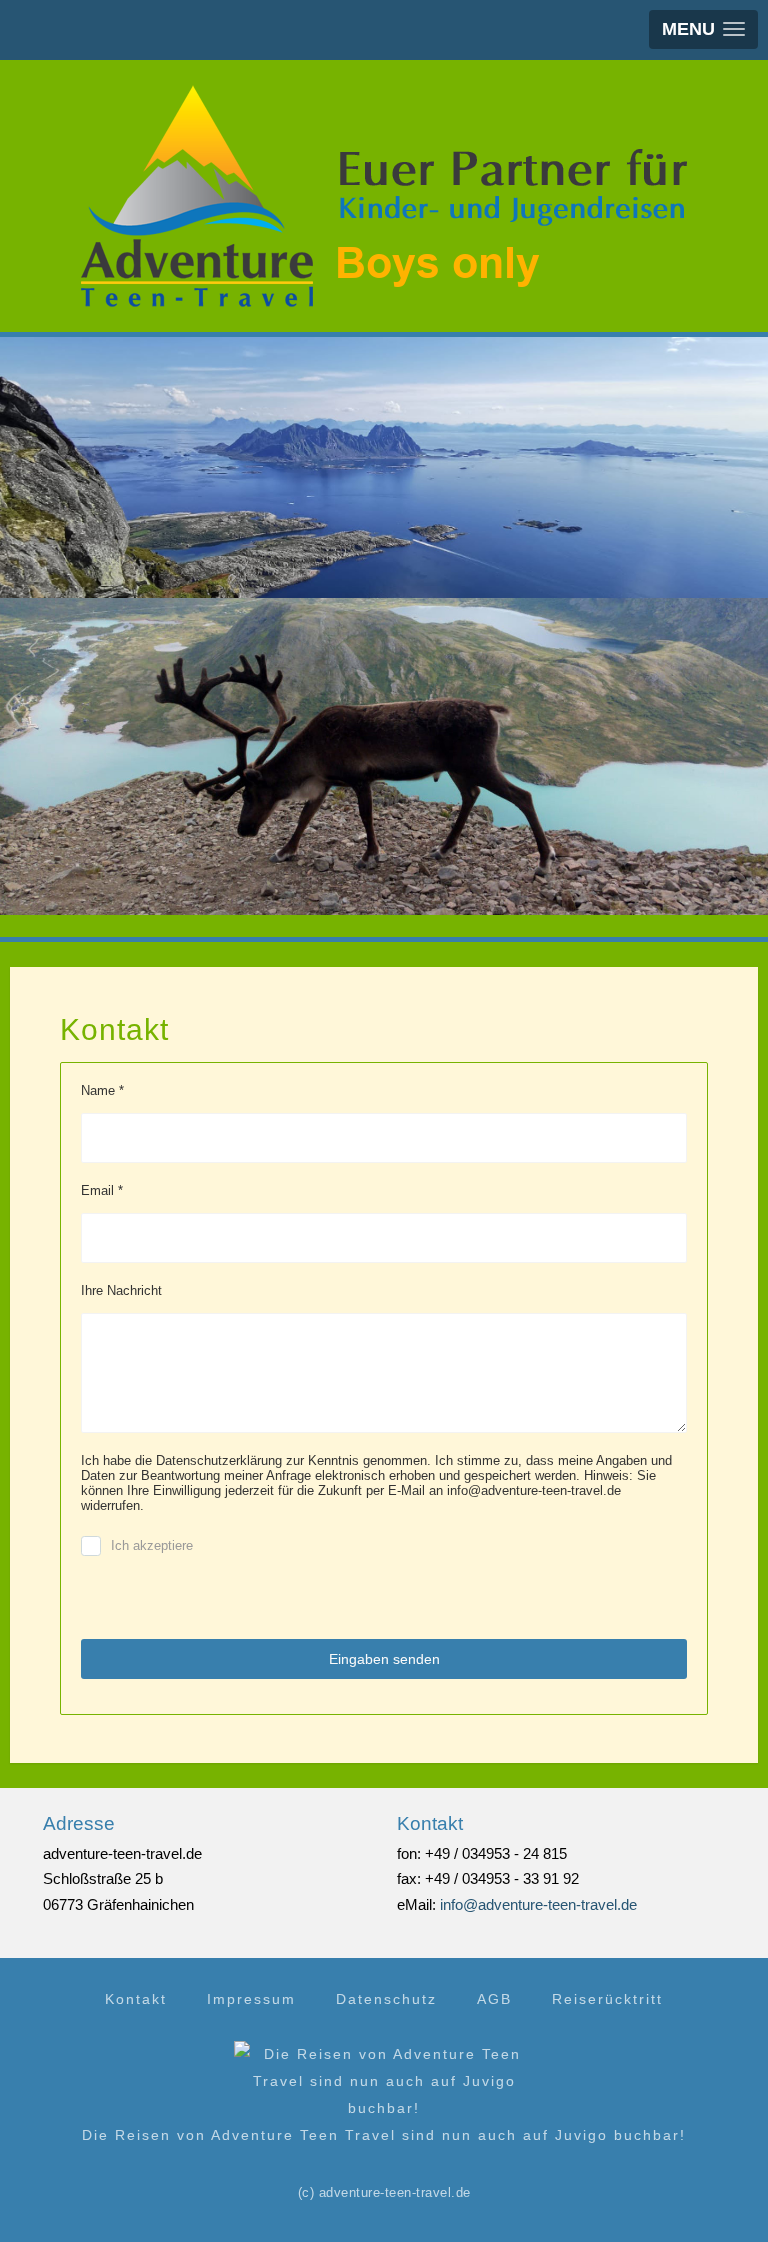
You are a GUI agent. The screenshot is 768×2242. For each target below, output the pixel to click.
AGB (494, 1999)
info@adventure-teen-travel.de (538, 1904)
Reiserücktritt (607, 1999)
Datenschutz (386, 1999)
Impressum (251, 1999)
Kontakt (136, 1999)
